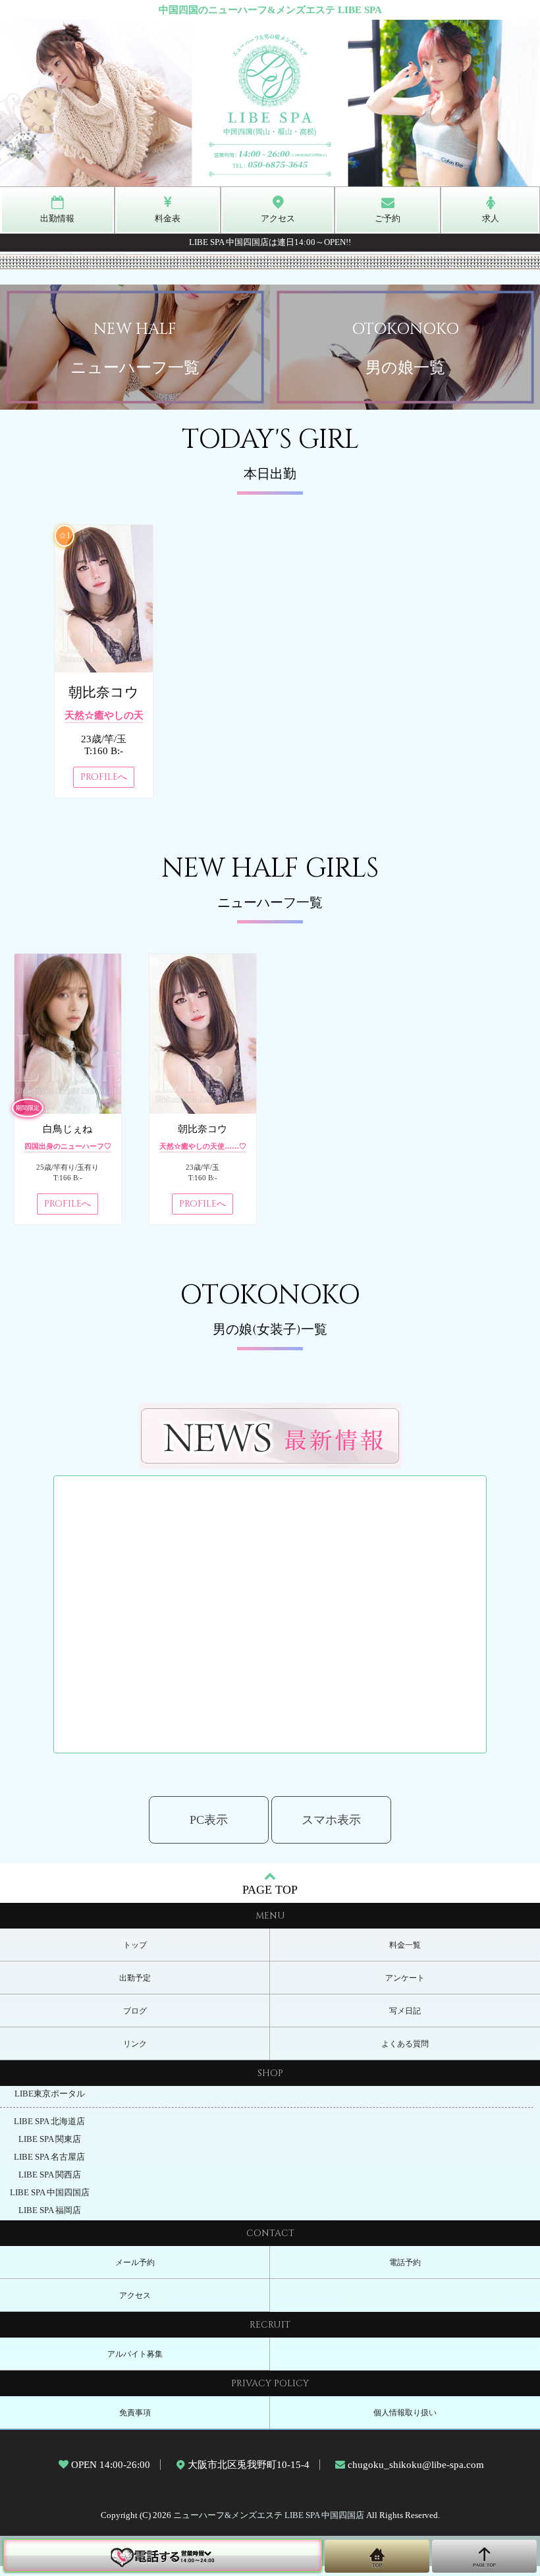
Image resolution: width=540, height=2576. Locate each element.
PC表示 (209, 1820)
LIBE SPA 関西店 (50, 2175)
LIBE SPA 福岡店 (50, 2210)
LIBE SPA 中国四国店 (50, 2193)
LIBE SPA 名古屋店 (49, 2157)
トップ (135, 1945)
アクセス (135, 2295)
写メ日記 (405, 2011)
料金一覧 (405, 1945)
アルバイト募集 (135, 2354)
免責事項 (135, 2413)
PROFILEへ (104, 777)
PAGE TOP (270, 1890)
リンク (135, 2044)
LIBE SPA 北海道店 (49, 2122)
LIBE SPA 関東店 (50, 2139)
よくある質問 (405, 2044)
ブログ (135, 2011)
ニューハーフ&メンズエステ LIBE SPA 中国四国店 (269, 2515)
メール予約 (135, 2262)
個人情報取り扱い (405, 2413)
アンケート (405, 1978)
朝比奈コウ (104, 692)
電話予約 (405, 2262)
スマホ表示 (331, 1820)
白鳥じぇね (67, 1129)
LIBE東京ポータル (50, 2094)
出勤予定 (135, 1978)
